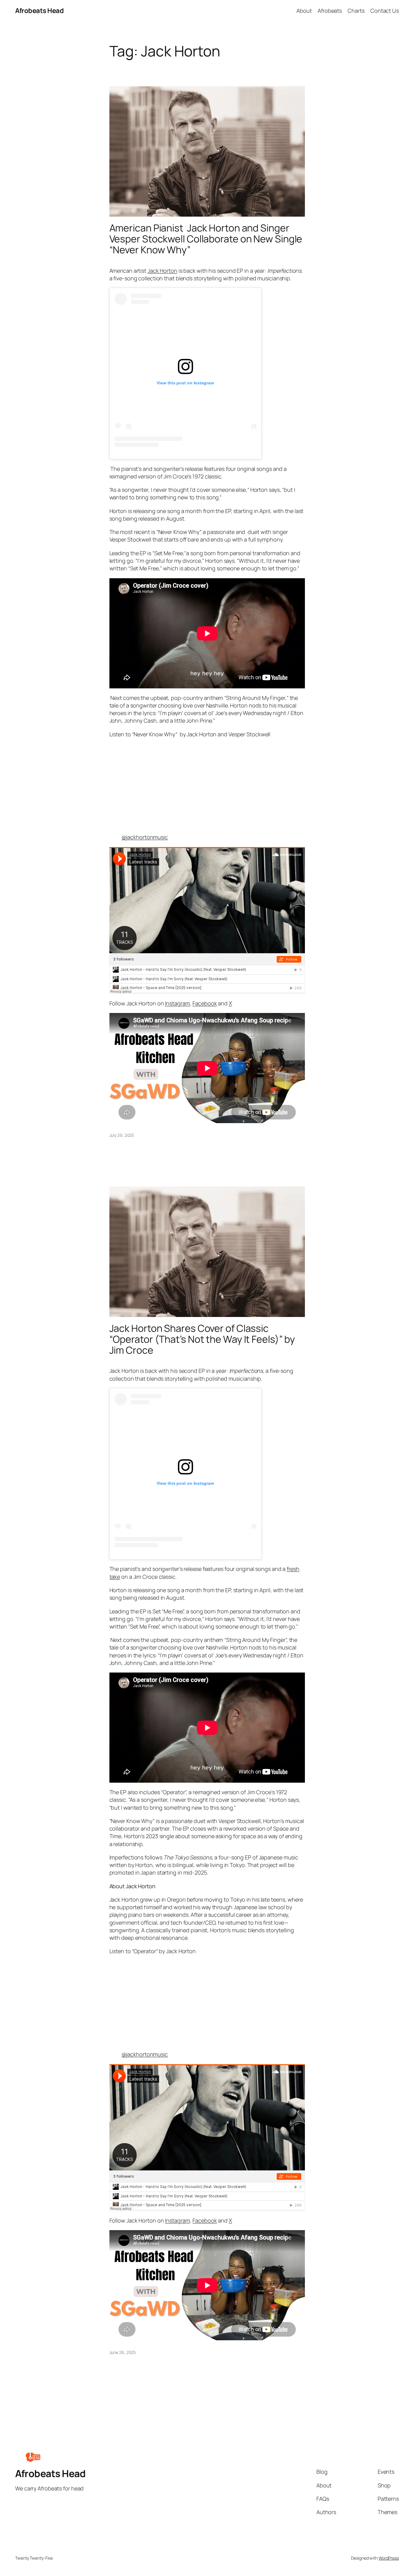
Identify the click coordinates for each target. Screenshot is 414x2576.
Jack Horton (162, 271)
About (304, 11)
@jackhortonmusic (145, 837)
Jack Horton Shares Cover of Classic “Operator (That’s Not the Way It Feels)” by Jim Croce (202, 1339)
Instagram (177, 1003)
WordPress (389, 2558)
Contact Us (385, 11)
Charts (356, 11)
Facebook (205, 1003)
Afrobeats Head (39, 11)
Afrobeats (330, 11)
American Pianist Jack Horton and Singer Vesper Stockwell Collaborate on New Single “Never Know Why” (206, 239)
